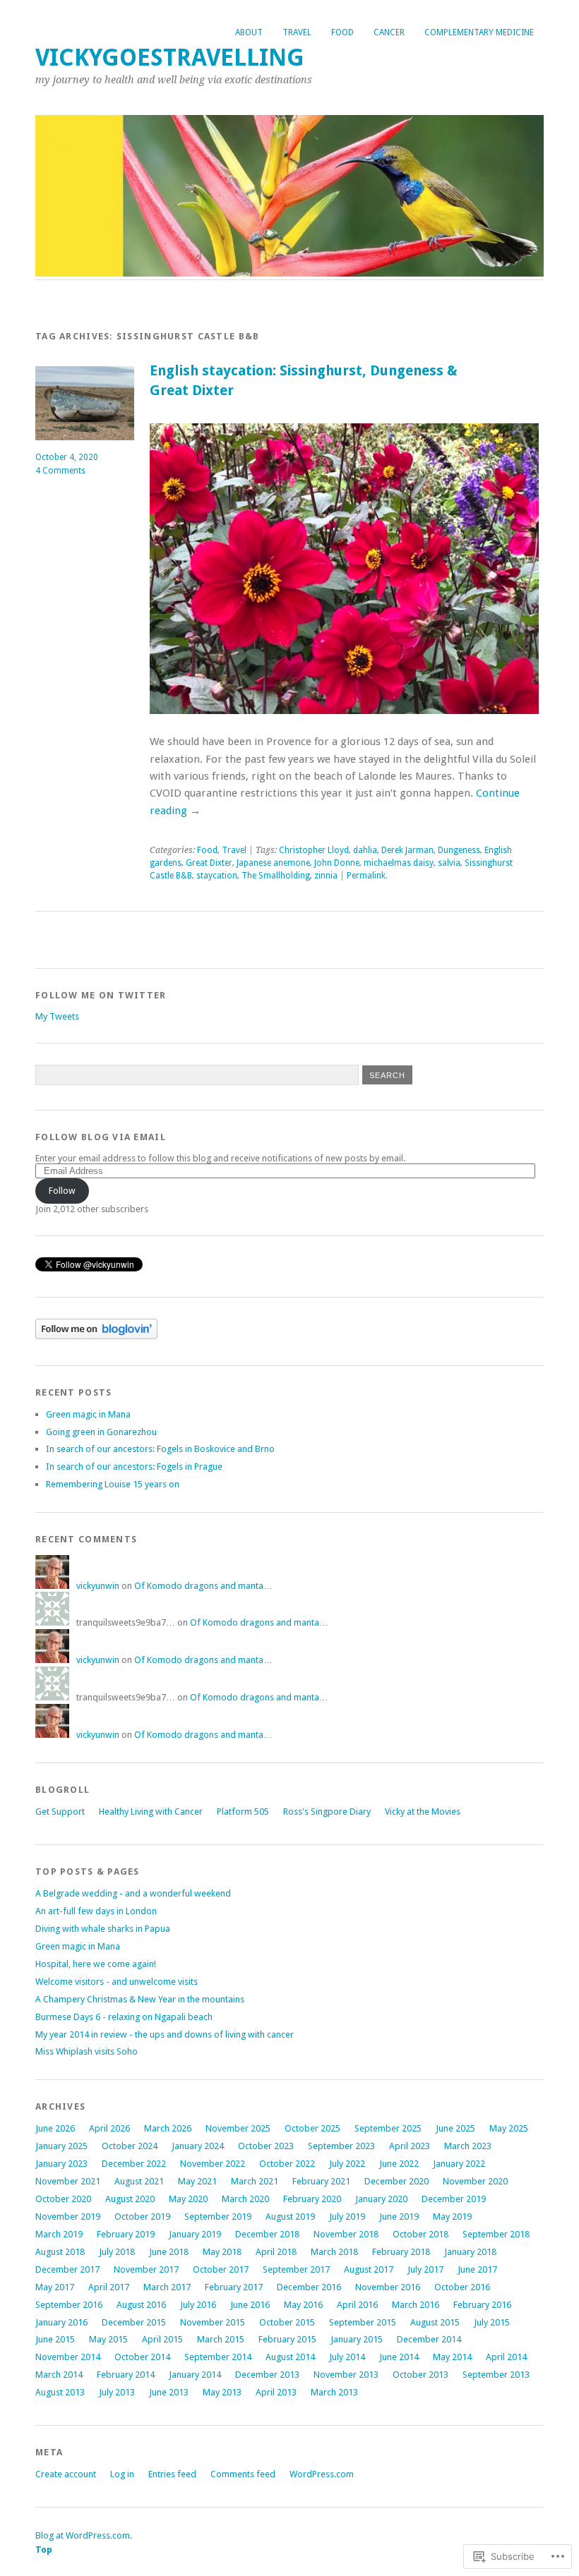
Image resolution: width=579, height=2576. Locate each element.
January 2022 (459, 2164)
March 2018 (334, 2252)
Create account (66, 2474)
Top (44, 2550)
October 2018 (420, 2234)
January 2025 (61, 2146)
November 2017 (146, 2269)
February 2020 (312, 2199)
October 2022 (287, 2164)
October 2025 (312, 2128)
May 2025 (509, 2128)
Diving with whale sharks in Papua (103, 1929)
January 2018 (470, 2252)
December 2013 (267, 2375)
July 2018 (117, 2252)
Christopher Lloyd (314, 850)
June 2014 (399, 2357)
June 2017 (477, 2269)
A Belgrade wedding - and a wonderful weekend (133, 1893)
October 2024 (130, 2146)
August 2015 (435, 2322)
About (249, 32)
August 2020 (130, 2199)
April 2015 (162, 2339)
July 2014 (347, 2357)
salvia (449, 863)
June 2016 (250, 2305)
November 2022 (213, 2164)
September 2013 (496, 2375)
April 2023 (410, 2146)
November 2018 (346, 2234)
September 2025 (388, 2128)
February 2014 (126, 2375)
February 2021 (321, 2181)
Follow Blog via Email (101, 1137)
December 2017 (67, 2269)
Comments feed (243, 2474)
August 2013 (60, 2392)
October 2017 (221, 2269)
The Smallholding (276, 876)
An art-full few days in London (96, 1911)
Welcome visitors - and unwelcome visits (117, 1982)
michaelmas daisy (399, 863)
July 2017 (425, 2269)
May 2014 (452, 2357)
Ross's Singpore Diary (327, 1812)
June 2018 (169, 2252)
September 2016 (69, 2305)
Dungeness (459, 850)
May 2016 (303, 2305)
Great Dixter (209, 863)
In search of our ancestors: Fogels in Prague (134, 1467)
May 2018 (222, 2252)
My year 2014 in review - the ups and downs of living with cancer (165, 2034)
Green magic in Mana (88, 1414)
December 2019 (454, 2199)
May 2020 (188, 2199)
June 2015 (55, 2339)
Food (342, 32)
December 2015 (134, 2322)
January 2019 (195, 2234)
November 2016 (388, 2287)
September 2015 (363, 2322)
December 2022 (134, 2164)
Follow (62, 1191)
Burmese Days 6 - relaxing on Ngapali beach (124, 2017)
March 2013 (334, 2392)
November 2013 (346, 2375)
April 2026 (109, 2128)
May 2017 (55, 2287)
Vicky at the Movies (423, 1812)
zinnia (326, 876)
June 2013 (169, 2392)
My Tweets (57, 1016)
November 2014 (68, 2357)
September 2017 (296, 2269)
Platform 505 (243, 1812)
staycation (217, 876)
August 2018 (60, 2252)
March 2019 (59, 2234)
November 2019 (68, 2217)
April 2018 (276, 2252)
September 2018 (496, 2234)
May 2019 (452, 2217)
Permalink (366, 876)
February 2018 (401, 2252)
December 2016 (309, 2287)
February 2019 (126, 2234)
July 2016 (198, 2305)
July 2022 (347, 2164)
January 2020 (381, 2199)
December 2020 (396, 2181)
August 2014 (290, 2357)
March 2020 (245, 2199)
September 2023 (341, 2146)
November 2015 (213, 2322)
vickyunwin (98, 1586)
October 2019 (142, 2217)
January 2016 (61, 2322)
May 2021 (197, 2181)
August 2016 (141, 2305)
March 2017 (167, 2287)
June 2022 (399, 2164)
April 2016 (357, 2305)
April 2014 (506, 2357)
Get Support (60, 1812)
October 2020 (63, 2199)
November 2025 (238, 2128)
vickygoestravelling (170, 58)
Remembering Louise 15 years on (113, 1484)
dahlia (365, 850)
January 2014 (195, 2375)
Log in (122, 2474)
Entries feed (172, 2474)
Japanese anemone (273, 863)
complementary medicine (479, 32)
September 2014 (218, 2357)
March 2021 (255, 2181)
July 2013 (117, 2392)
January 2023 (61, 2164)
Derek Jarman (407, 850)
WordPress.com (322, 2474)
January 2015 (357, 2339)
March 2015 (221, 2339)
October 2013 (420, 2375)
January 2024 (198, 2146)
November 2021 (68, 2181)
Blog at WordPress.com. (84, 2535)
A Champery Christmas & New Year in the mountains (140, 1999)
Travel (297, 32)
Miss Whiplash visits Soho (86, 2051)
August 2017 (369, 2269)
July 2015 (492, 2322)
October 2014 (142, 2357)
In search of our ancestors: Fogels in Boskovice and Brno (160, 1449)
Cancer (389, 32)
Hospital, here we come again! (96, 1964)
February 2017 (234, 2287)
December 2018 (267, 2234)
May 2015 (108, 2339)
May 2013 (222, 2392)
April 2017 (109, 2287)
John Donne (337, 863)
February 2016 (482, 2305)
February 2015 (287, 2339)
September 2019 (218, 2217)
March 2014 (59, 2375)
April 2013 (276, 2392)
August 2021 (139, 2181)
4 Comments (60, 471)
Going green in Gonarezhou (101, 1432)
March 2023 (468, 2146)
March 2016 (416, 2305)
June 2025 (455, 2128)
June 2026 (55, 2128)
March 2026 (168, 2128)
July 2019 (347, 2217)
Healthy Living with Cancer (151, 1812)
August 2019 (290, 2217)
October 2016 (462, 2287)
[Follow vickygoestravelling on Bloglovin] (96, 1336)
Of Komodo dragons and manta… (203, 1586)
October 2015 (287, 2322)
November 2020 (475, 2181)
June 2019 (399, 2217)
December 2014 (429, 2339)
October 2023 (266, 2146)
